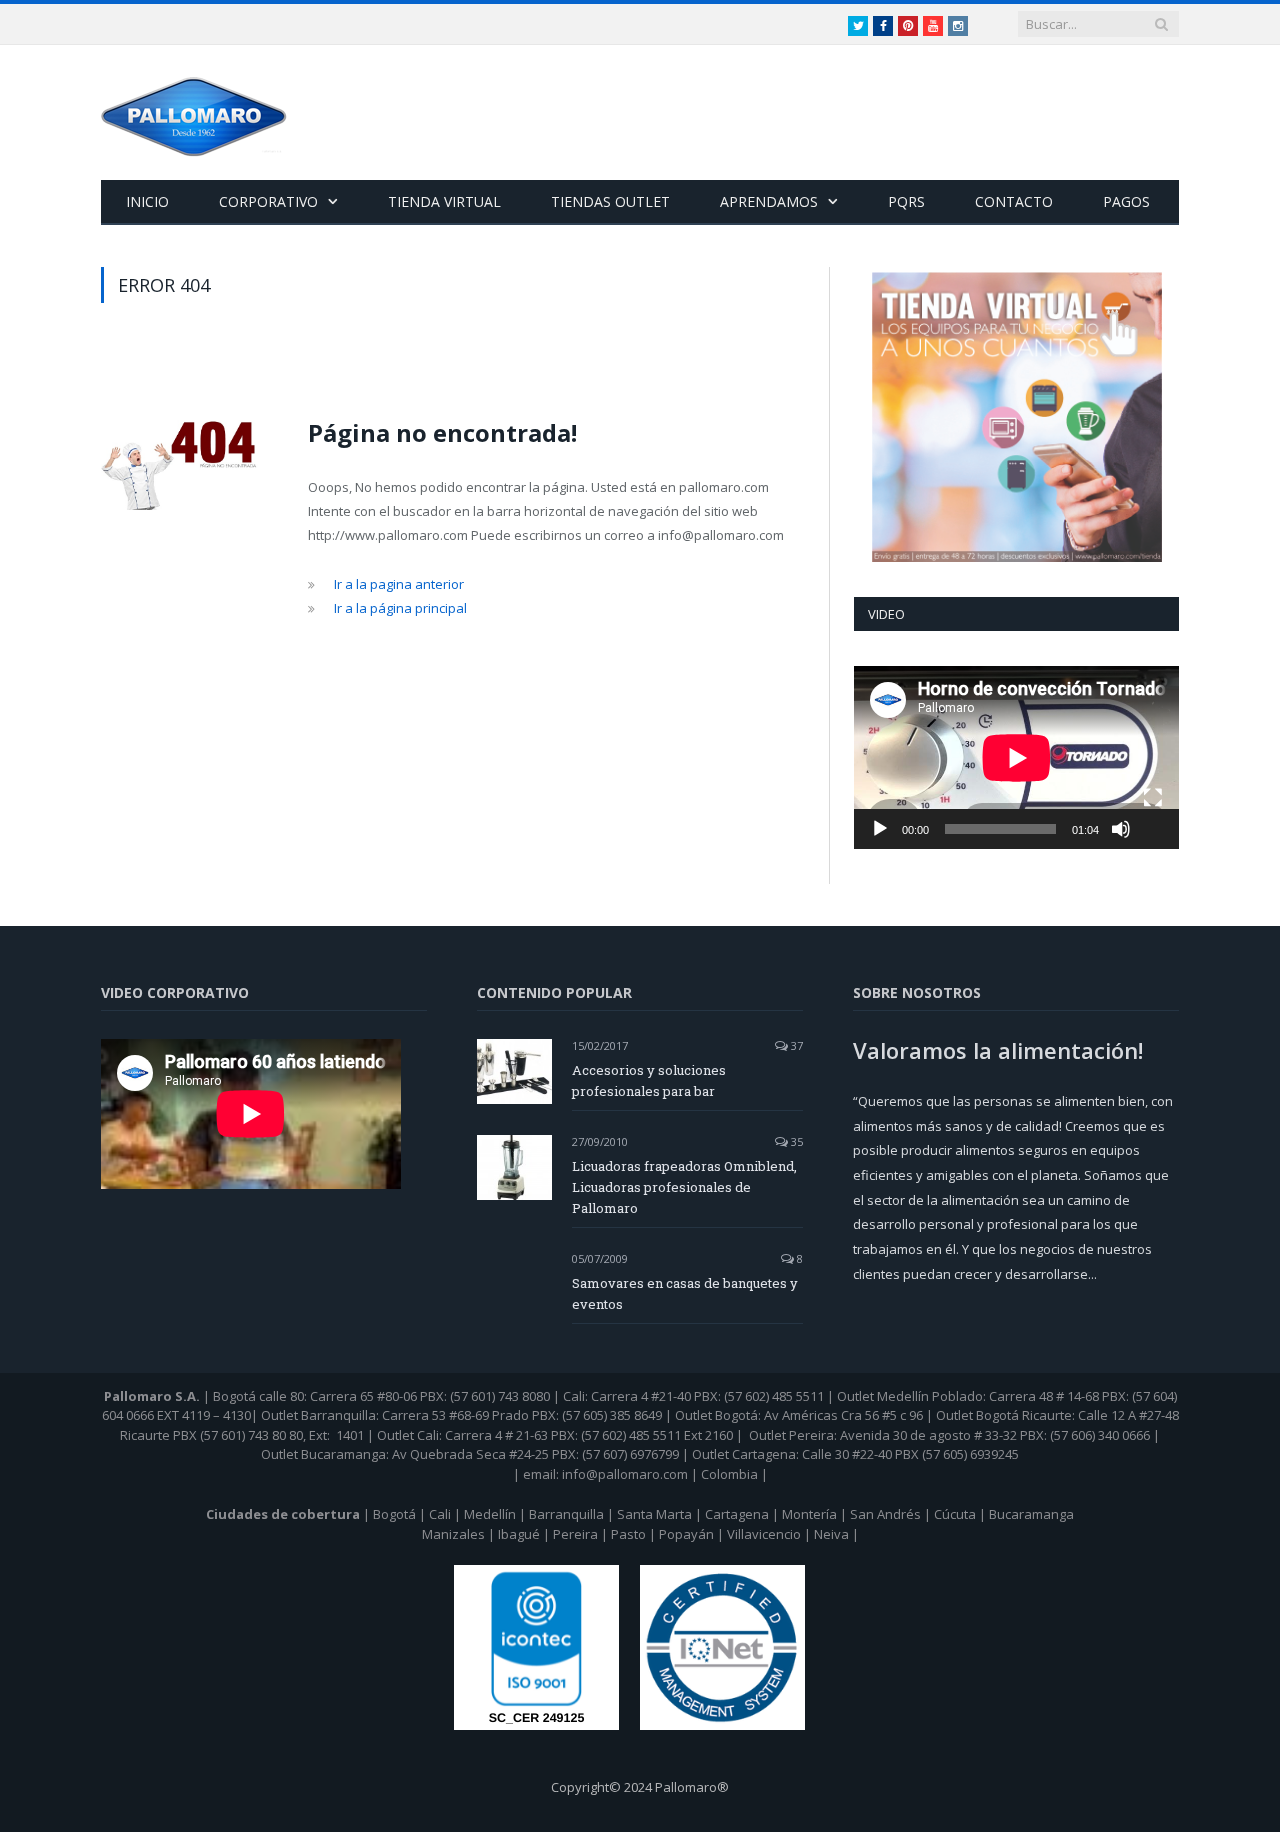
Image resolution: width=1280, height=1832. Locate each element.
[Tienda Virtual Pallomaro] (1016, 417)
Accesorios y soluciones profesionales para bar (649, 1080)
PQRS (906, 201)
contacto (1014, 201)
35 (795, 1141)
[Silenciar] (1121, 829)
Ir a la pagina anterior (399, 584)
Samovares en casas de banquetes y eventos (685, 1293)
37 (795, 1045)
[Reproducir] (880, 829)
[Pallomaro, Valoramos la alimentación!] (194, 112)
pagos (1126, 201)
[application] (1016, 757)
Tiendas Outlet (610, 201)
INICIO (147, 201)
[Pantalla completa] (1153, 798)
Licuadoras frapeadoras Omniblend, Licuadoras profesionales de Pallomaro (684, 1187)
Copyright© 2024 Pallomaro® (640, 1787)
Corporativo (268, 201)
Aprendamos (769, 201)
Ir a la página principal (400, 608)
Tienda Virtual (444, 201)
